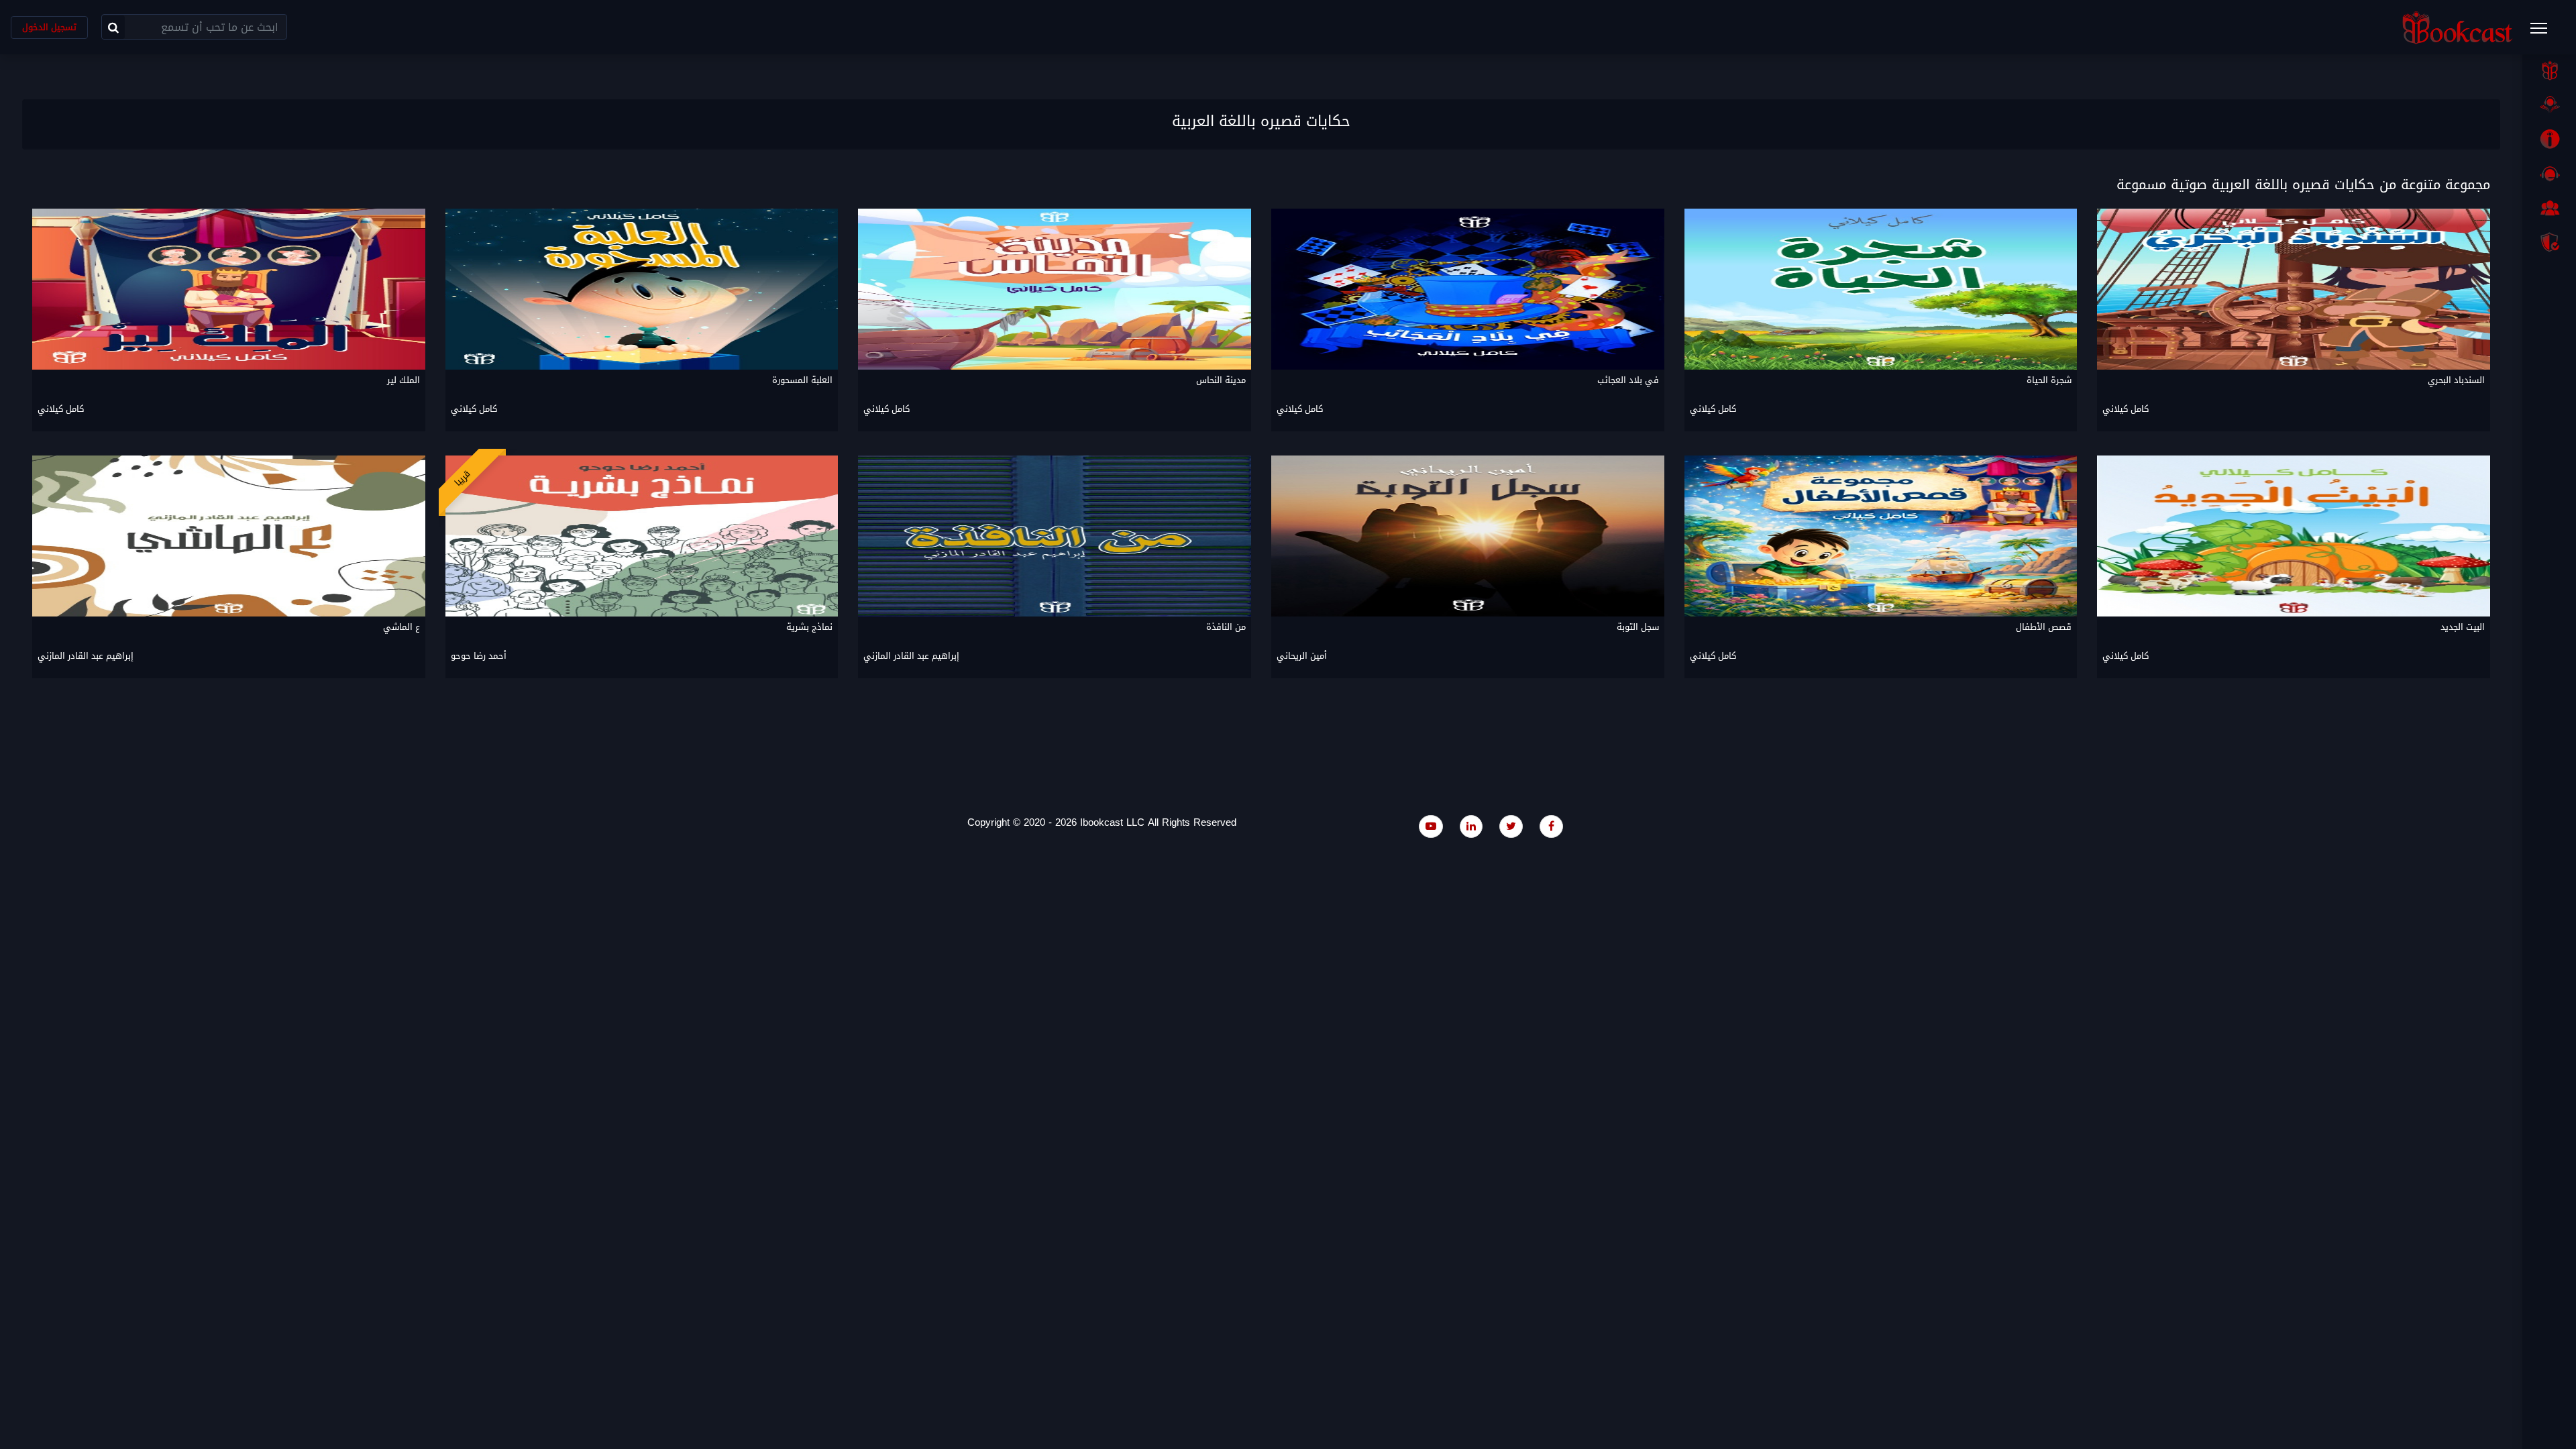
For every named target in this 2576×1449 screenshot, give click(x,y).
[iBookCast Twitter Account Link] (1511, 826)
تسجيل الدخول (49, 27)
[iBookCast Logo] (2457, 27)
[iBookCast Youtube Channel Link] (1431, 826)
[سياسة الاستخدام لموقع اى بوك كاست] (2549, 242)
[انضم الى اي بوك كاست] (2549, 208)
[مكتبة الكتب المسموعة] (2549, 105)
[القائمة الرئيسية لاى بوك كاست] (2545, 32)
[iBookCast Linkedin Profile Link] (1471, 826)
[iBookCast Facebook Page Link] (1551, 826)
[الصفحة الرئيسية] (2549, 70)
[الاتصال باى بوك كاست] (2549, 174)
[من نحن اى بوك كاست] (2549, 139)
